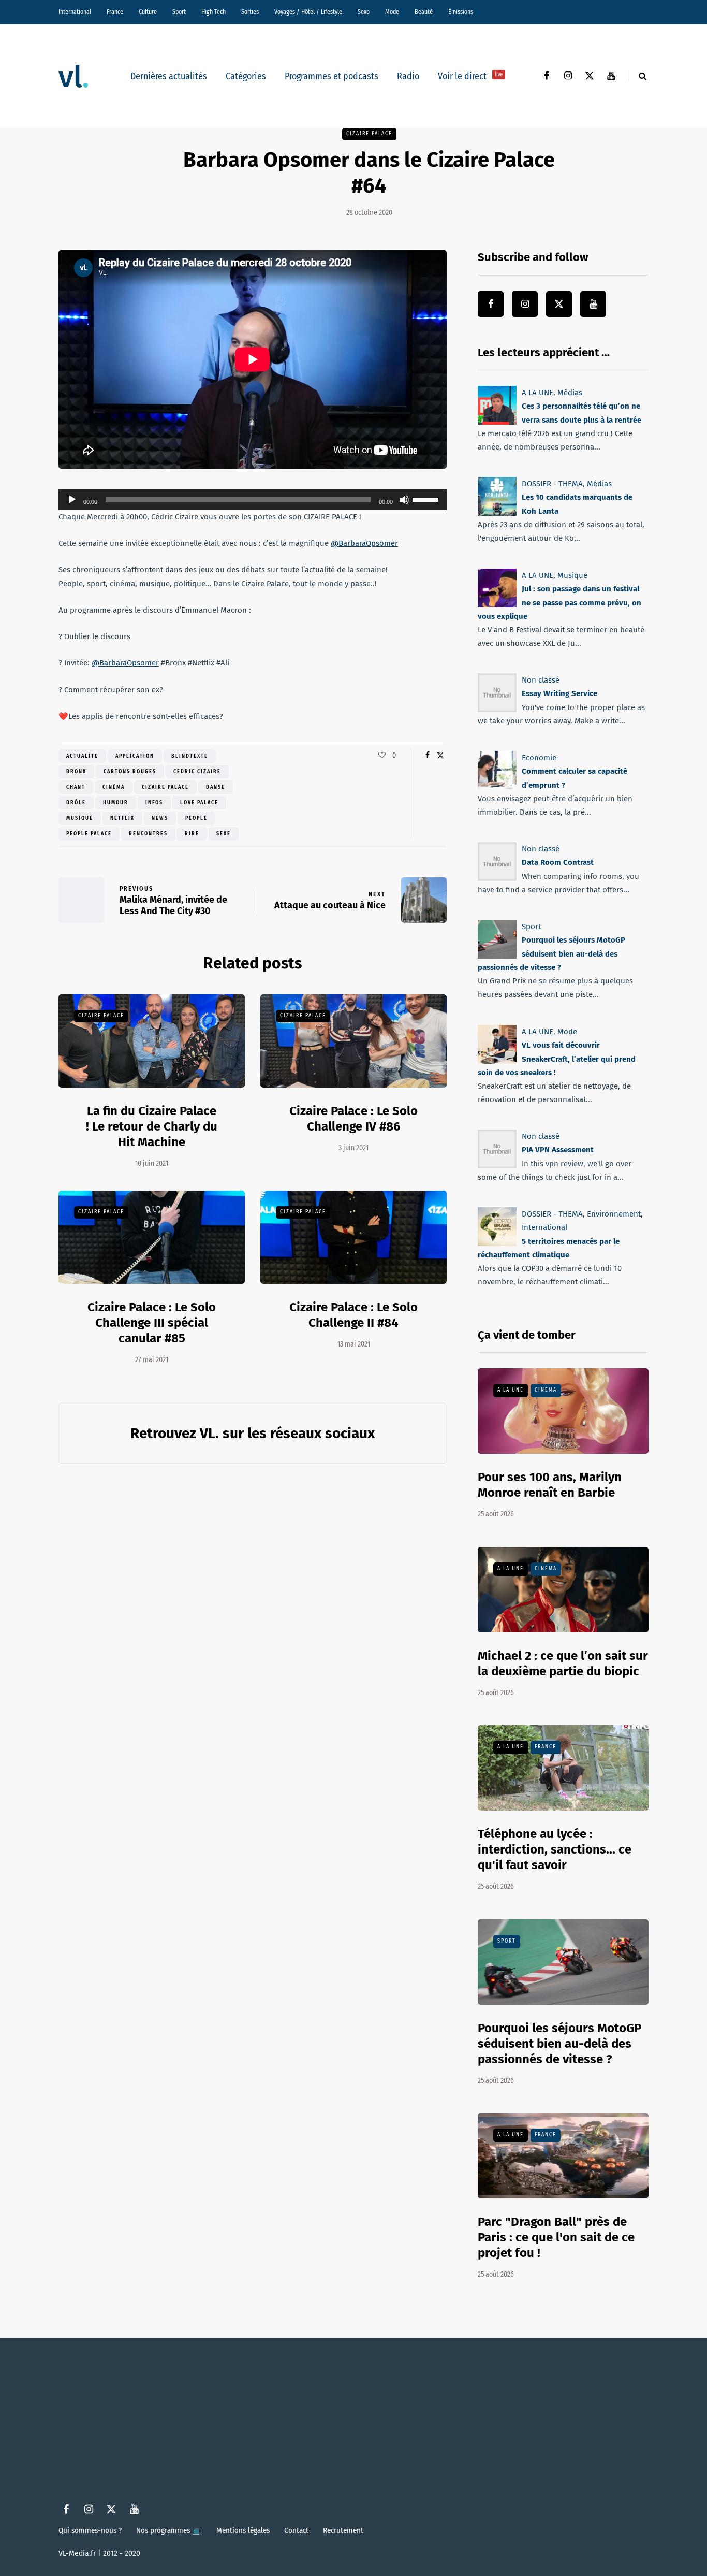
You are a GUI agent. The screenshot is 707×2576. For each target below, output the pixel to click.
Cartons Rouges (130, 772)
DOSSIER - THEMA (552, 484)
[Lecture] (72, 500)
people (196, 818)
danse (216, 787)
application (135, 756)
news (160, 818)
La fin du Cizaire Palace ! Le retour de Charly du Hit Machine (152, 1126)
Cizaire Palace (369, 134)
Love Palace (199, 803)
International (75, 12)
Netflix (122, 818)
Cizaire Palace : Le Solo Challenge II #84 (353, 1315)
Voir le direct (470, 76)
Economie (539, 758)
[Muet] (404, 500)
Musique (80, 818)
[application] (253, 500)
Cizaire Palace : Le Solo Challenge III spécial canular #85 (152, 1323)
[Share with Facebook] (427, 756)
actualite (82, 756)
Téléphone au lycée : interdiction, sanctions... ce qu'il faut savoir (555, 1849)
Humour (116, 803)
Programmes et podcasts (332, 76)
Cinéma (114, 787)
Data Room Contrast (558, 863)
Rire (192, 834)
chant (76, 787)
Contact (296, 2530)
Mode (392, 12)
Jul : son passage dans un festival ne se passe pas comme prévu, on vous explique (559, 603)
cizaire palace (165, 787)
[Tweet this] (440, 756)
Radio (408, 76)
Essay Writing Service (559, 693)
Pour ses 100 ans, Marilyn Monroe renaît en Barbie (550, 1485)
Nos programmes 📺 (169, 2530)
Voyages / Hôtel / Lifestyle (308, 12)
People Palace (89, 834)
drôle (76, 803)
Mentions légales (243, 2530)
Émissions (461, 12)
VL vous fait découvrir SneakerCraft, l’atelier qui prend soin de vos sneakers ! (557, 1059)
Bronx (76, 772)
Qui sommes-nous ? (90, 2530)
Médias (570, 393)
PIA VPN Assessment (558, 1150)
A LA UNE (537, 393)
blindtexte (190, 756)
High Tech (213, 12)
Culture (148, 12)
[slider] (427, 499)
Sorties (250, 12)
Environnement (614, 1214)
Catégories (246, 76)
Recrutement (343, 2530)
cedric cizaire (197, 772)
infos (154, 803)
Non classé (541, 680)
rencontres (148, 834)
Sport (179, 12)
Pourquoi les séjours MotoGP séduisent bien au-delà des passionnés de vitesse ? (551, 954)
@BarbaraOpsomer (364, 543)
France (115, 12)
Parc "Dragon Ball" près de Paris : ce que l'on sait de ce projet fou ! (556, 2237)
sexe (224, 834)
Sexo (364, 12)
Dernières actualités (169, 76)
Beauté (424, 12)
